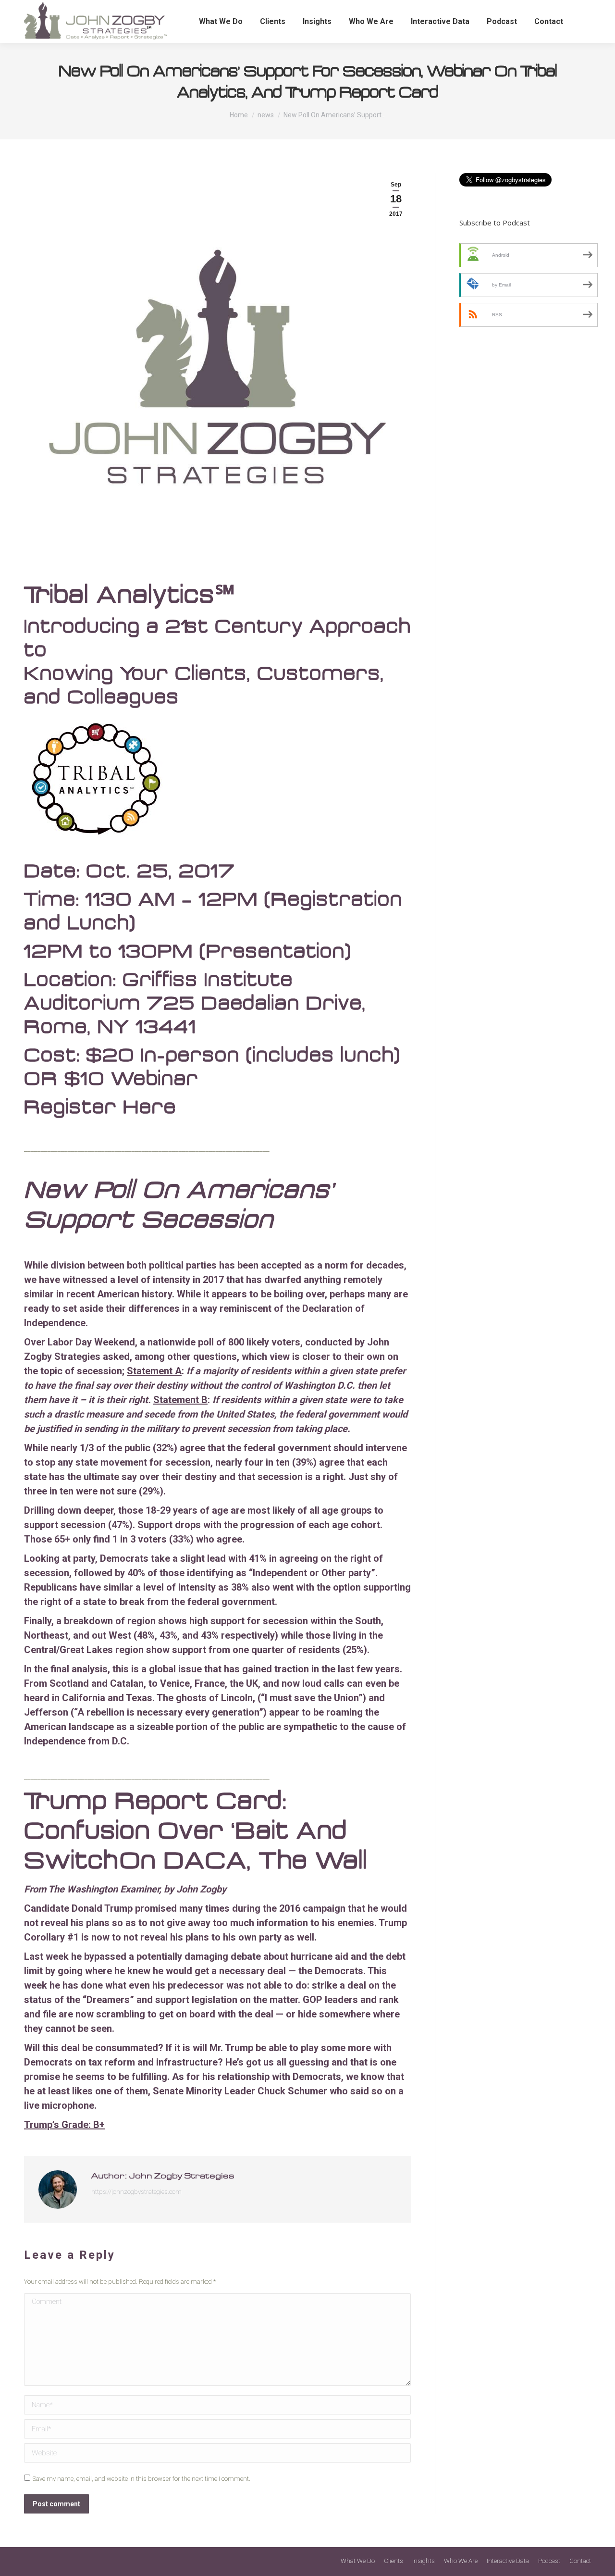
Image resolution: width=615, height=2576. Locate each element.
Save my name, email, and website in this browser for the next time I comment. (141, 2479)
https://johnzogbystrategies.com (136, 2192)
